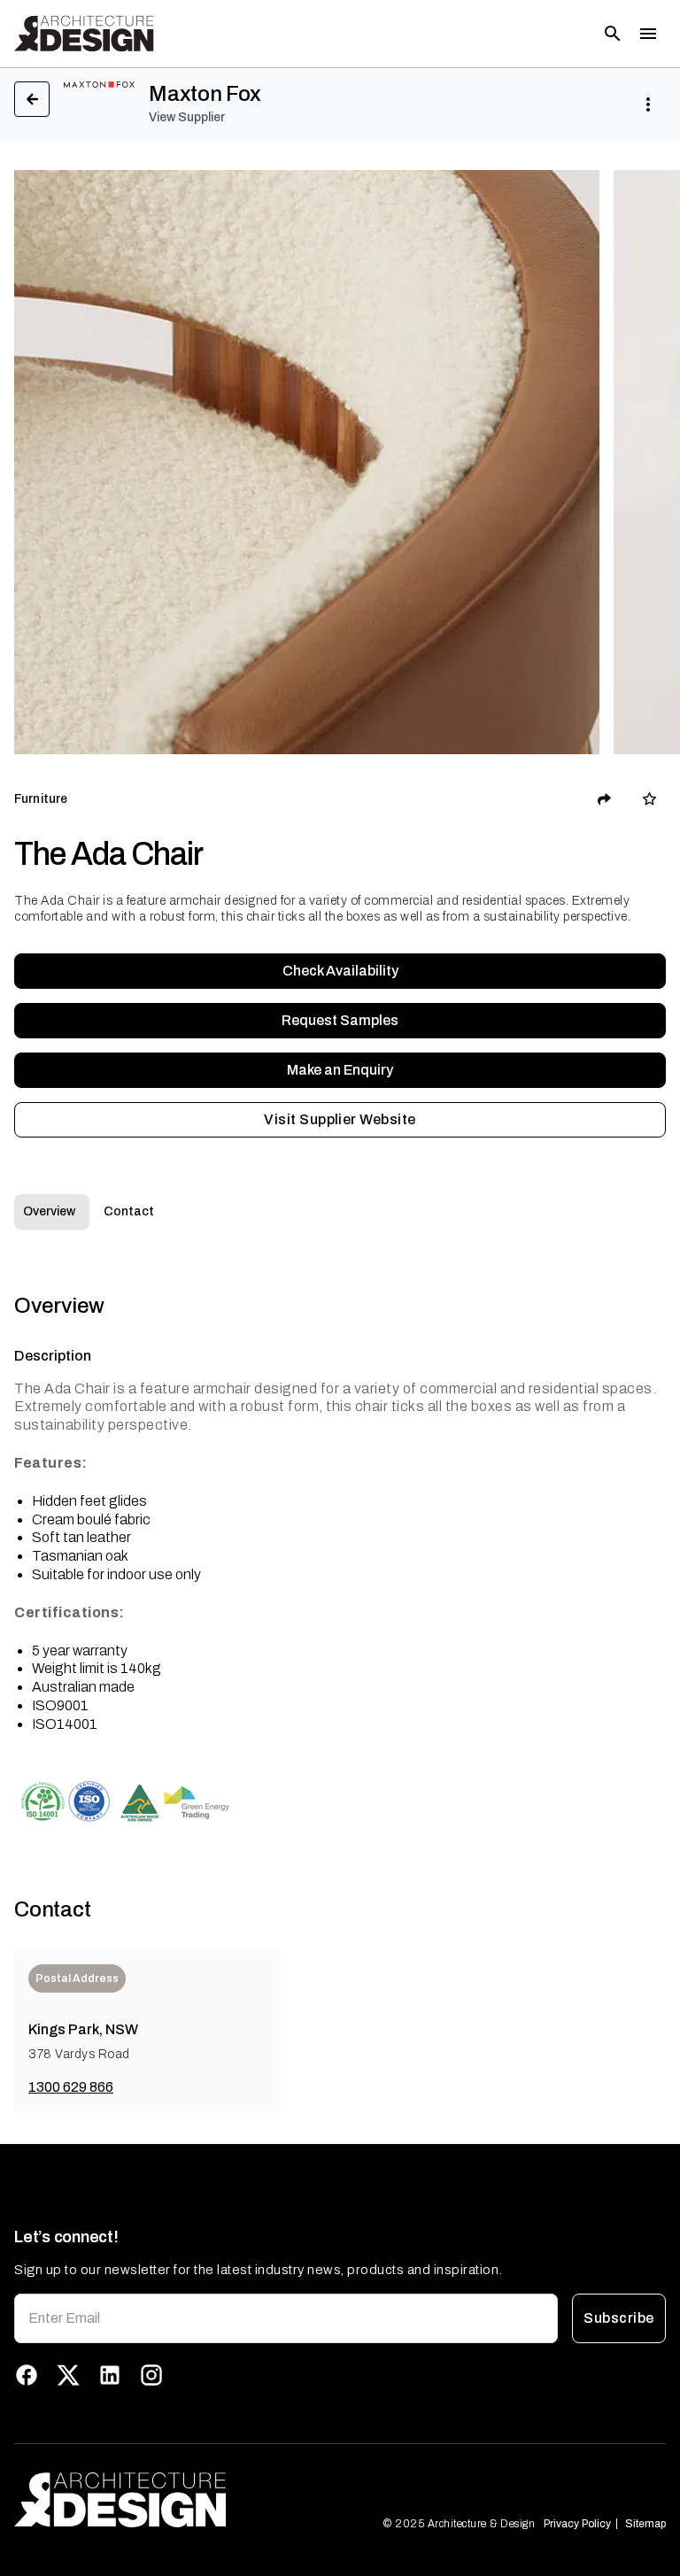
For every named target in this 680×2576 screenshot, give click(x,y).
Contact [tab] (129, 1211)
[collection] (649, 799)
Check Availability (340, 971)
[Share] (605, 799)
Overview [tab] (49, 1211)
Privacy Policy (577, 2524)
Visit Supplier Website (340, 1119)
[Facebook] (27, 2375)
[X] (68, 2375)
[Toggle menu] (648, 34)
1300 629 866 (71, 2087)
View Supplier (187, 117)
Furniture (41, 799)
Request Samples (340, 1020)
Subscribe (618, 2318)
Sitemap (645, 2524)
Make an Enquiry (340, 1070)
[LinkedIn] (110, 2375)
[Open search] (613, 34)
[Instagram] (151, 2375)
